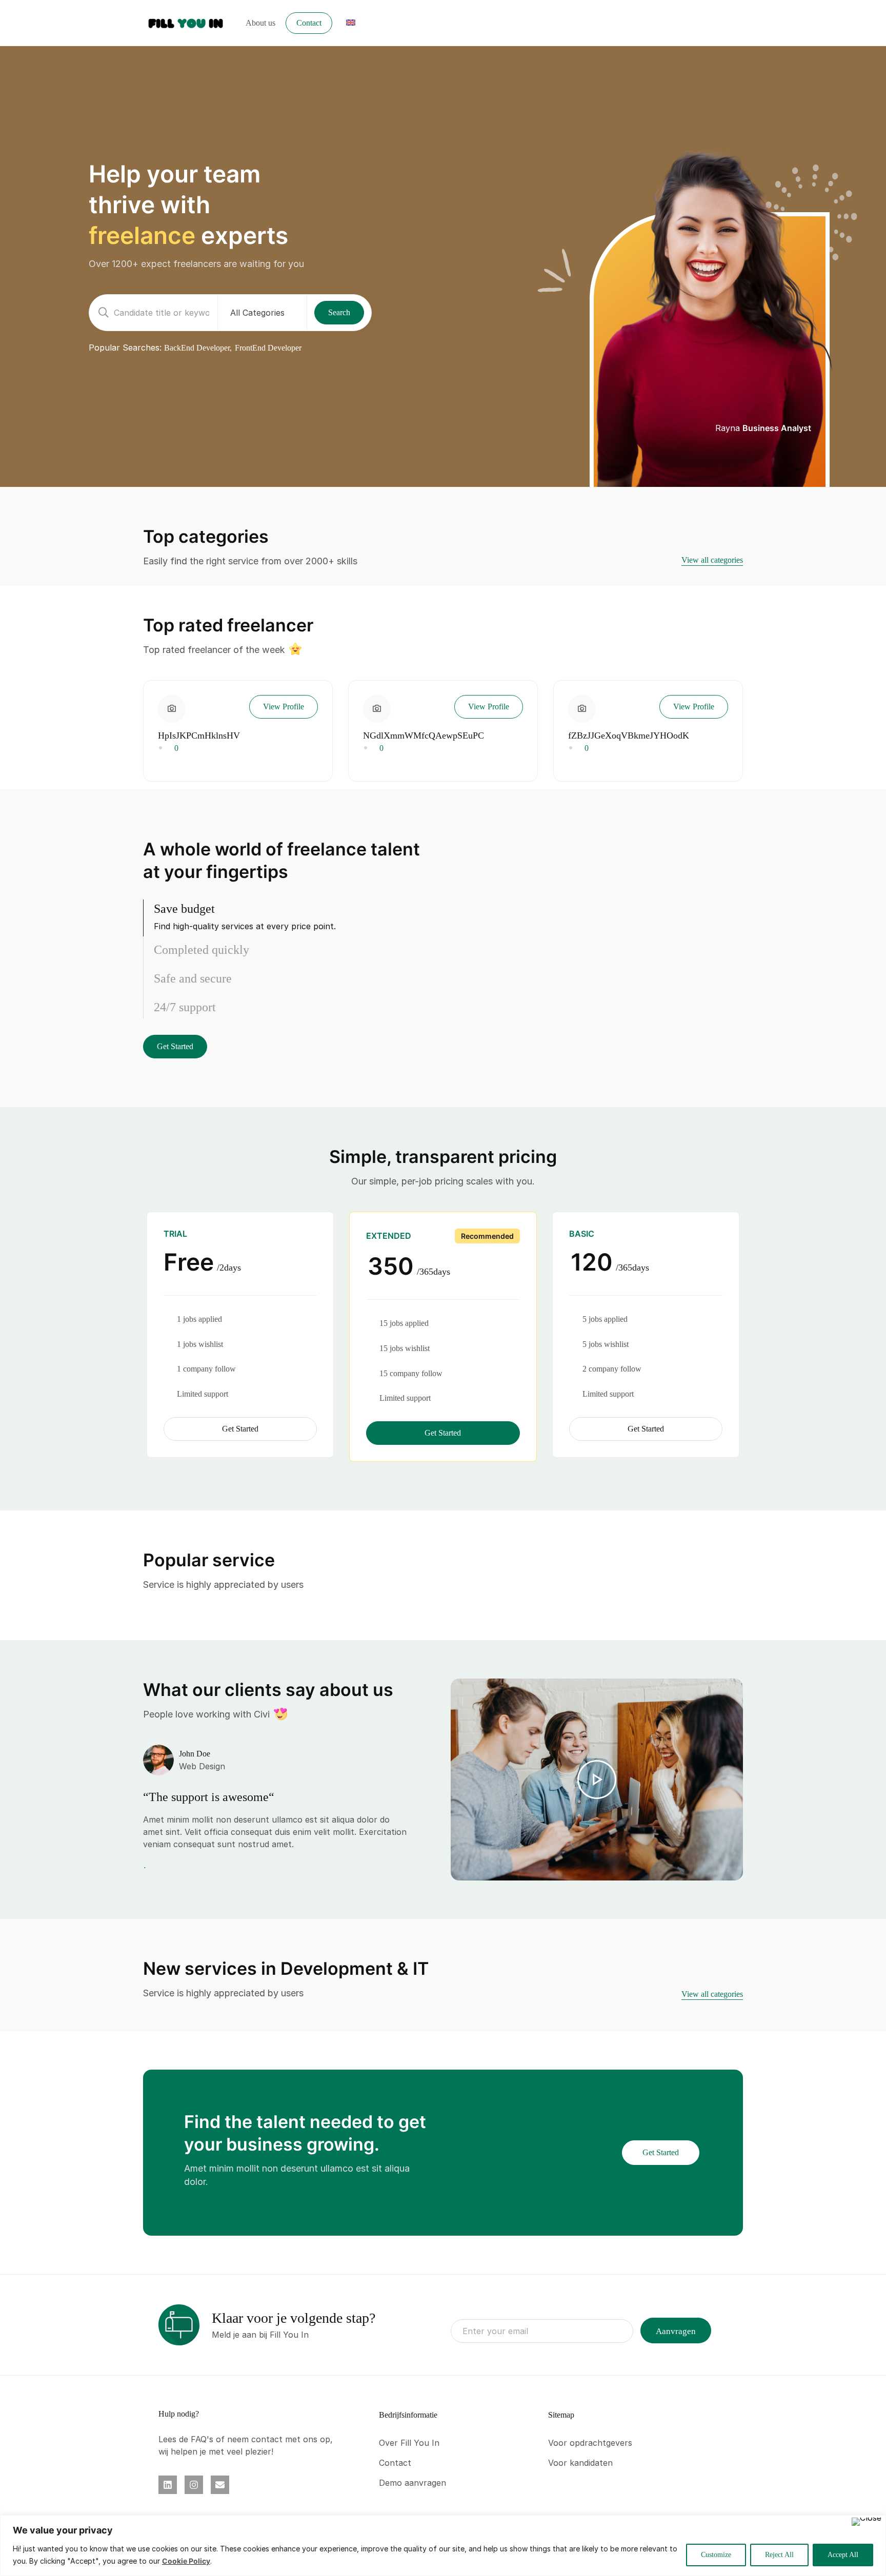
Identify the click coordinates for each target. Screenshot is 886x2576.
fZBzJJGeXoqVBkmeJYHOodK (629, 735)
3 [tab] (161, 1868)
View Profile (284, 707)
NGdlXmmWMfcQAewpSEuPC (424, 735)
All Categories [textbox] (257, 313)
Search (339, 312)
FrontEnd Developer (268, 348)
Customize (716, 2555)
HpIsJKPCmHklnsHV (199, 735)
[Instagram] (194, 2485)
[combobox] (262, 313)
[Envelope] (220, 2485)
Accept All (843, 2555)
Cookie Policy (186, 2561)
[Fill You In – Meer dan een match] (186, 22)
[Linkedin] (168, 2485)
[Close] (867, 2522)
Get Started (175, 1046)
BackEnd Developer (197, 348)
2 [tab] (154, 1868)
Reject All (779, 2555)
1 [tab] (146, 1868)
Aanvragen (676, 2331)
